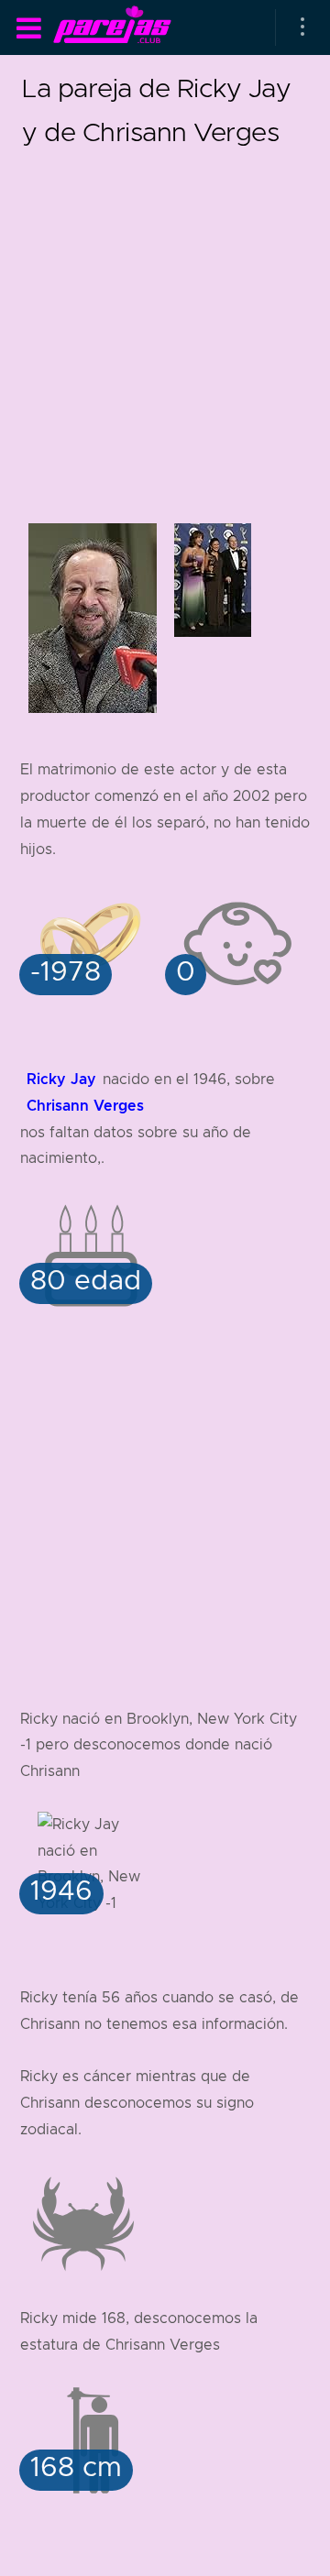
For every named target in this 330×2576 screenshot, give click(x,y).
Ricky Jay (61, 1079)
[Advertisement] (165, 319)
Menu (28, 28)
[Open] (302, 27)
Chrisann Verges (85, 1106)
